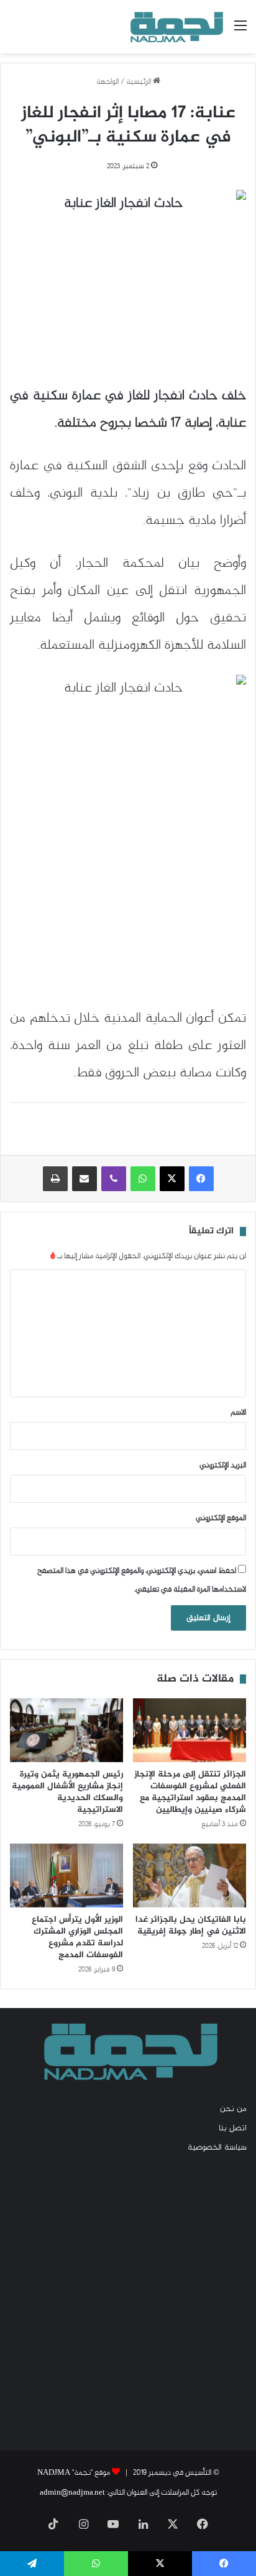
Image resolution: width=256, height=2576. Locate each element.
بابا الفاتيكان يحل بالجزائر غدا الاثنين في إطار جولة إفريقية (191, 1925)
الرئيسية (139, 82)
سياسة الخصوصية (217, 2148)
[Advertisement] (128, 2301)
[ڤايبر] (114, 1179)
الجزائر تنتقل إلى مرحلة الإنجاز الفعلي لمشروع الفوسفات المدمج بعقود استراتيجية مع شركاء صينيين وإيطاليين (190, 1792)
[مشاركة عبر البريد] (85, 1179)
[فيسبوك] (201, 1179)
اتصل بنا (233, 2128)
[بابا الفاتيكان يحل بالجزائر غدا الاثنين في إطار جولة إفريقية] (190, 1876)
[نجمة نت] (175, 27)
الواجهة (107, 82)
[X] (172, 1179)
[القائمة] (240, 31)
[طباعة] (55, 1179)
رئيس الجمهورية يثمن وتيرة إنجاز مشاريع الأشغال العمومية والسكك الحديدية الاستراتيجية (67, 1792)
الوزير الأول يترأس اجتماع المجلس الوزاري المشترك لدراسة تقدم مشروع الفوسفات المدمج (77, 1937)
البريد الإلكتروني (223, 1466)
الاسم (238, 1413)
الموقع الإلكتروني (221, 1518)
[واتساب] (143, 1179)
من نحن (233, 2109)
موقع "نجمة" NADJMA (74, 2473)
